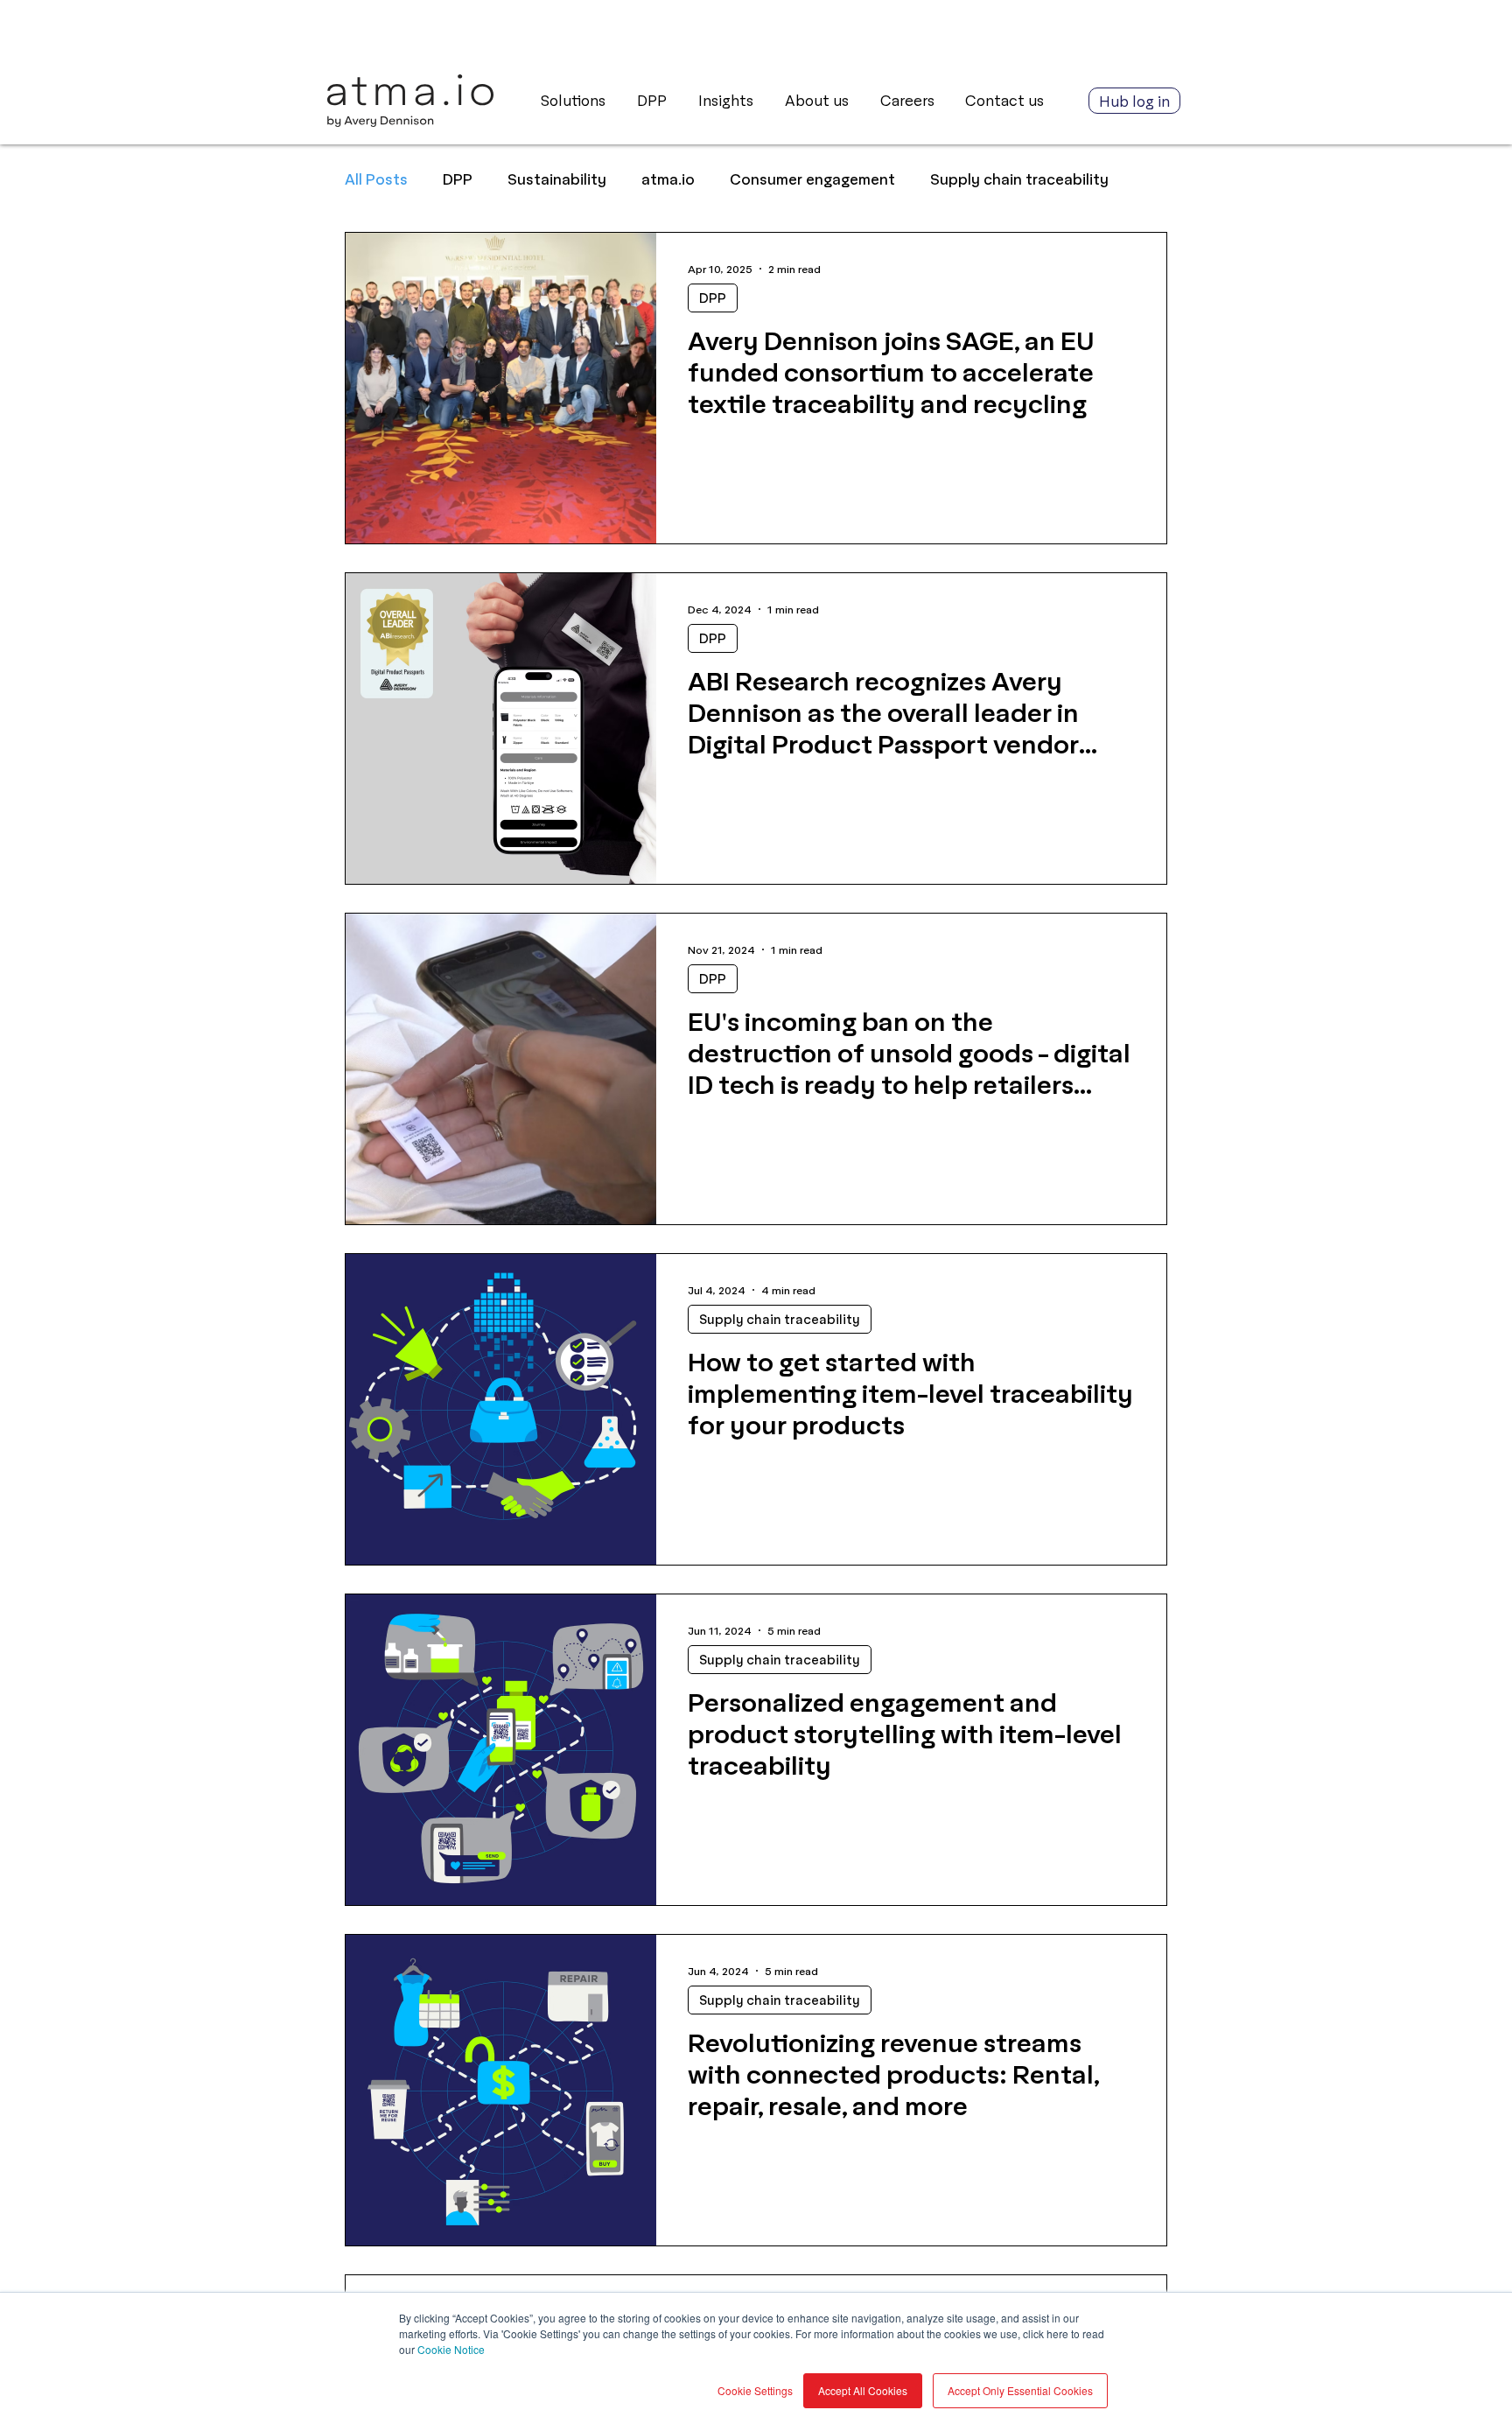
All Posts (376, 179)
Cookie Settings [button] (755, 2390)
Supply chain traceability (1019, 179)
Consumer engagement (812, 179)
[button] (728, 101)
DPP (458, 179)
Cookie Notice (451, 2349)
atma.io (668, 179)
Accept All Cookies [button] (863, 2390)
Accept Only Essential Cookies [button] (1020, 2390)
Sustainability (557, 179)
